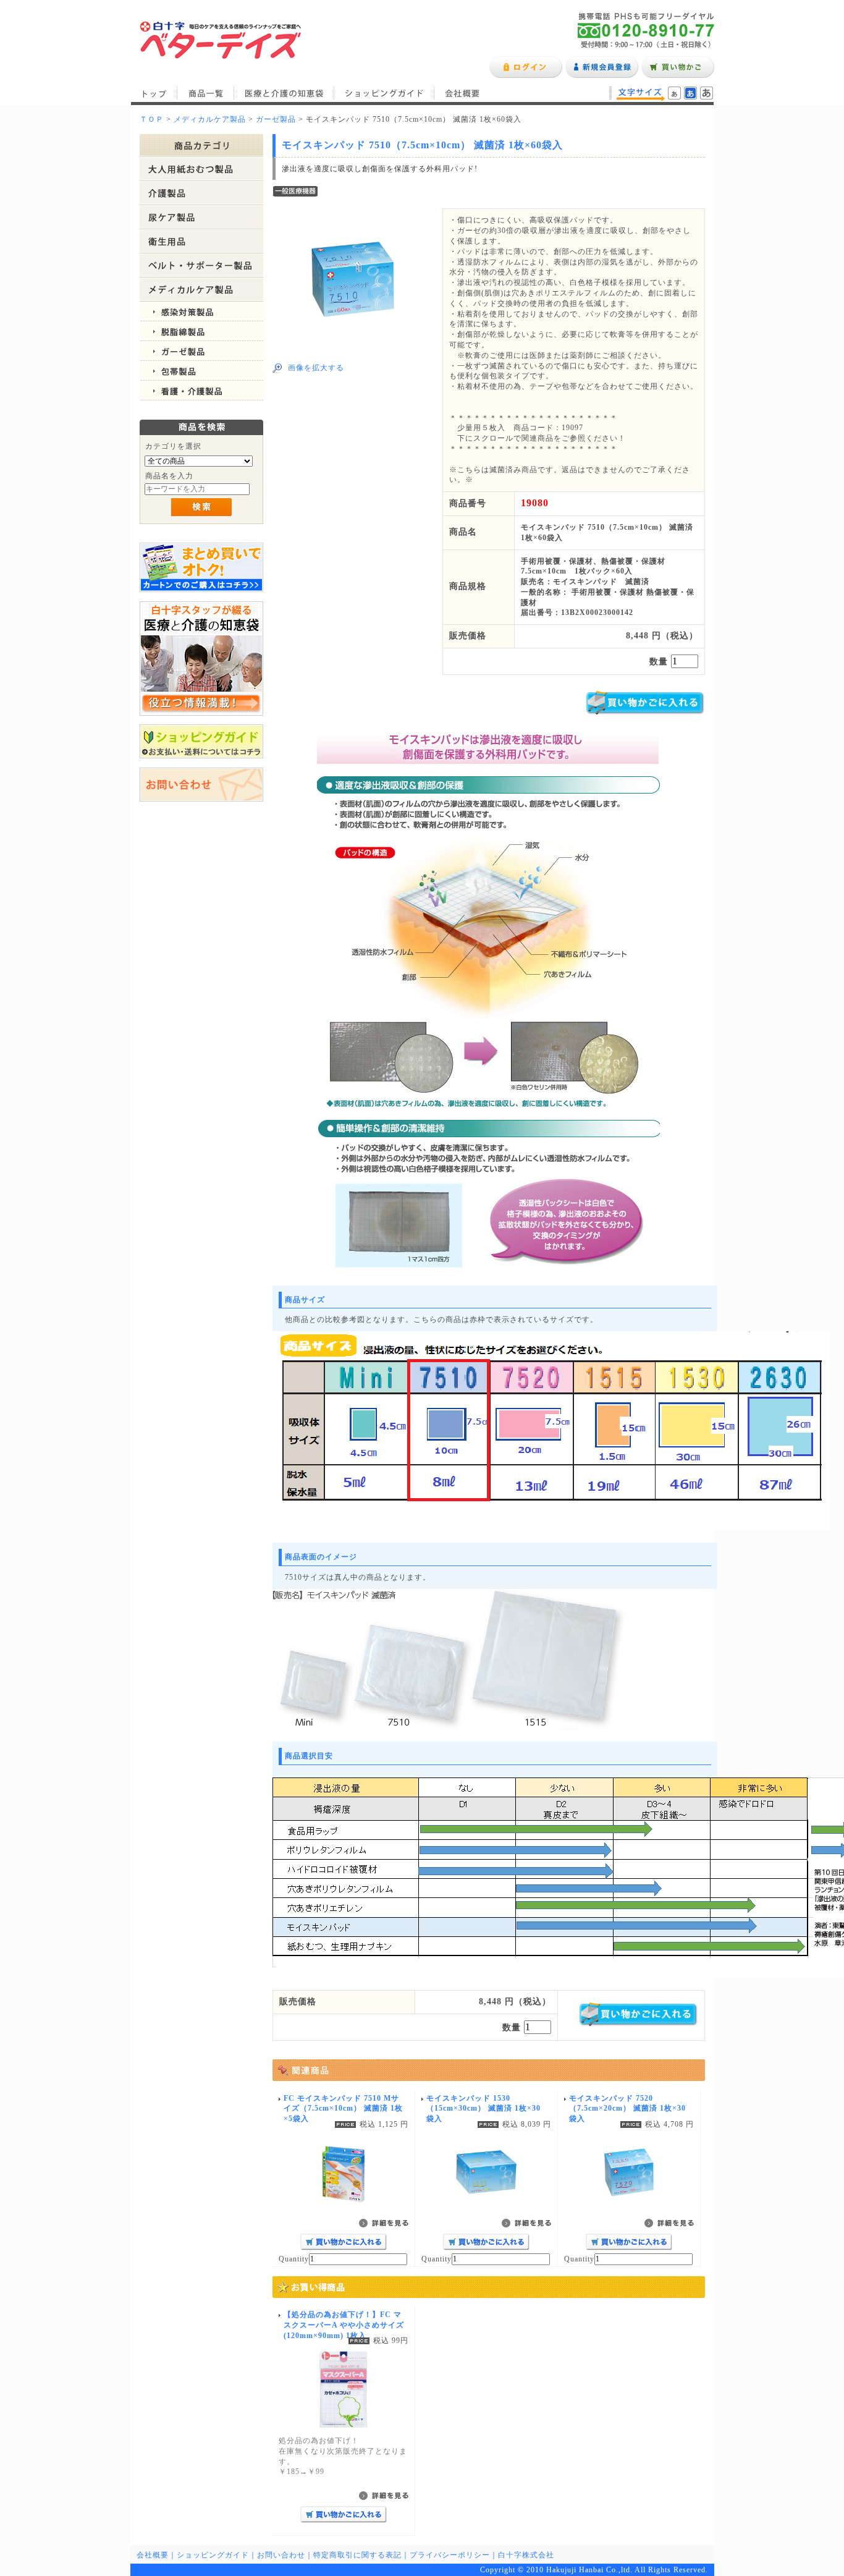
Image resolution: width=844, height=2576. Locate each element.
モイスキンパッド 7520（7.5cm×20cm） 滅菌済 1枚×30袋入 (627, 2109)
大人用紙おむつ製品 (201, 169)
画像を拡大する (316, 368)
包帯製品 (201, 371)
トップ (154, 93)
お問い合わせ (281, 2555)
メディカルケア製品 (210, 119)
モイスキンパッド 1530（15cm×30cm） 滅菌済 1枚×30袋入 (483, 2109)
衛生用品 (201, 241)
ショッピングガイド (384, 93)
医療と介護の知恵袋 (284, 93)
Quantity (294, 2259)
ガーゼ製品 (276, 119)
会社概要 (462, 93)
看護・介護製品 (201, 391)
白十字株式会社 (526, 2555)
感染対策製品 (201, 311)
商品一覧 (206, 93)
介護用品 (201, 193)
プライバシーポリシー (450, 2555)
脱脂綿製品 (201, 331)
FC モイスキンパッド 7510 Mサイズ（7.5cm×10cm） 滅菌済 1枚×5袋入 (343, 2109)
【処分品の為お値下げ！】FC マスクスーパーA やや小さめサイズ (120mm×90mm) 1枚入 (344, 2325)
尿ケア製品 (201, 217)
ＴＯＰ (152, 119)
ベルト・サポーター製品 (201, 265)
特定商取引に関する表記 (357, 2555)
